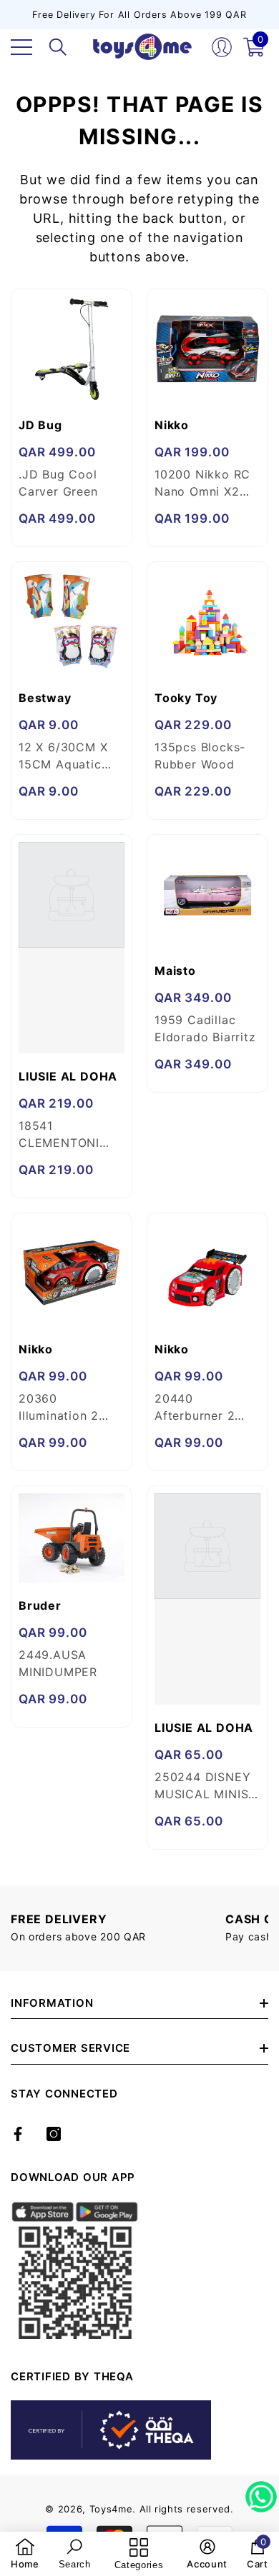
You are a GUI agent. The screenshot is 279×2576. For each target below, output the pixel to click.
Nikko (172, 425)
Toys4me (111, 2509)
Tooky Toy (186, 698)
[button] (58, 47)
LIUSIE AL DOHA (68, 1076)
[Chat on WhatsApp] (261, 2492)
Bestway (45, 698)
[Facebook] (18, 2134)
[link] (25, 2554)
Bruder (40, 1605)
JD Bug (40, 425)
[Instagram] (54, 2134)
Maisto (175, 971)
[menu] (21, 47)
